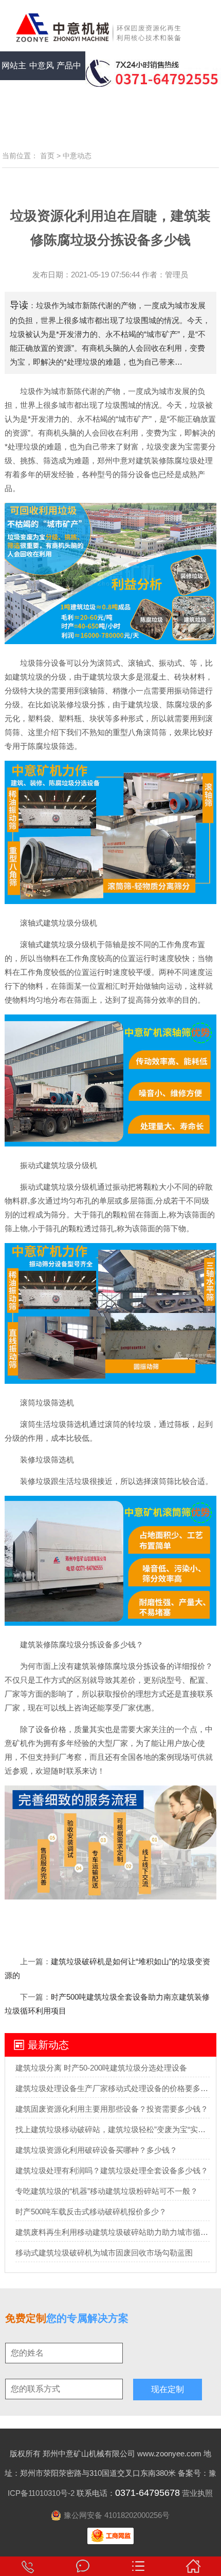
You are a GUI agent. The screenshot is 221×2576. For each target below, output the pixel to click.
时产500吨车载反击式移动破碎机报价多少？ (91, 2212)
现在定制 (168, 2389)
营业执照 (197, 2493)
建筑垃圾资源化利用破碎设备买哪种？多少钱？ (96, 2150)
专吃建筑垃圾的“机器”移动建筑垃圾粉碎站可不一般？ (107, 2191)
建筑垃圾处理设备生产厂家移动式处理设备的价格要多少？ (113, 2088)
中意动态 (77, 156)
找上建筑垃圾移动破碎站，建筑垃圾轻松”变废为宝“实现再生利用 (113, 2129)
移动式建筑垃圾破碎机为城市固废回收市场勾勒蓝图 (104, 2253)
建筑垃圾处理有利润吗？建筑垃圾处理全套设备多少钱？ (112, 2170)
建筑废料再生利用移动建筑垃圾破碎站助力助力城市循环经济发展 (113, 2232)
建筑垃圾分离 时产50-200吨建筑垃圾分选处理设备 (101, 2068)
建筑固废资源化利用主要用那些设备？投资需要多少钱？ (112, 2109)
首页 (47, 156)
